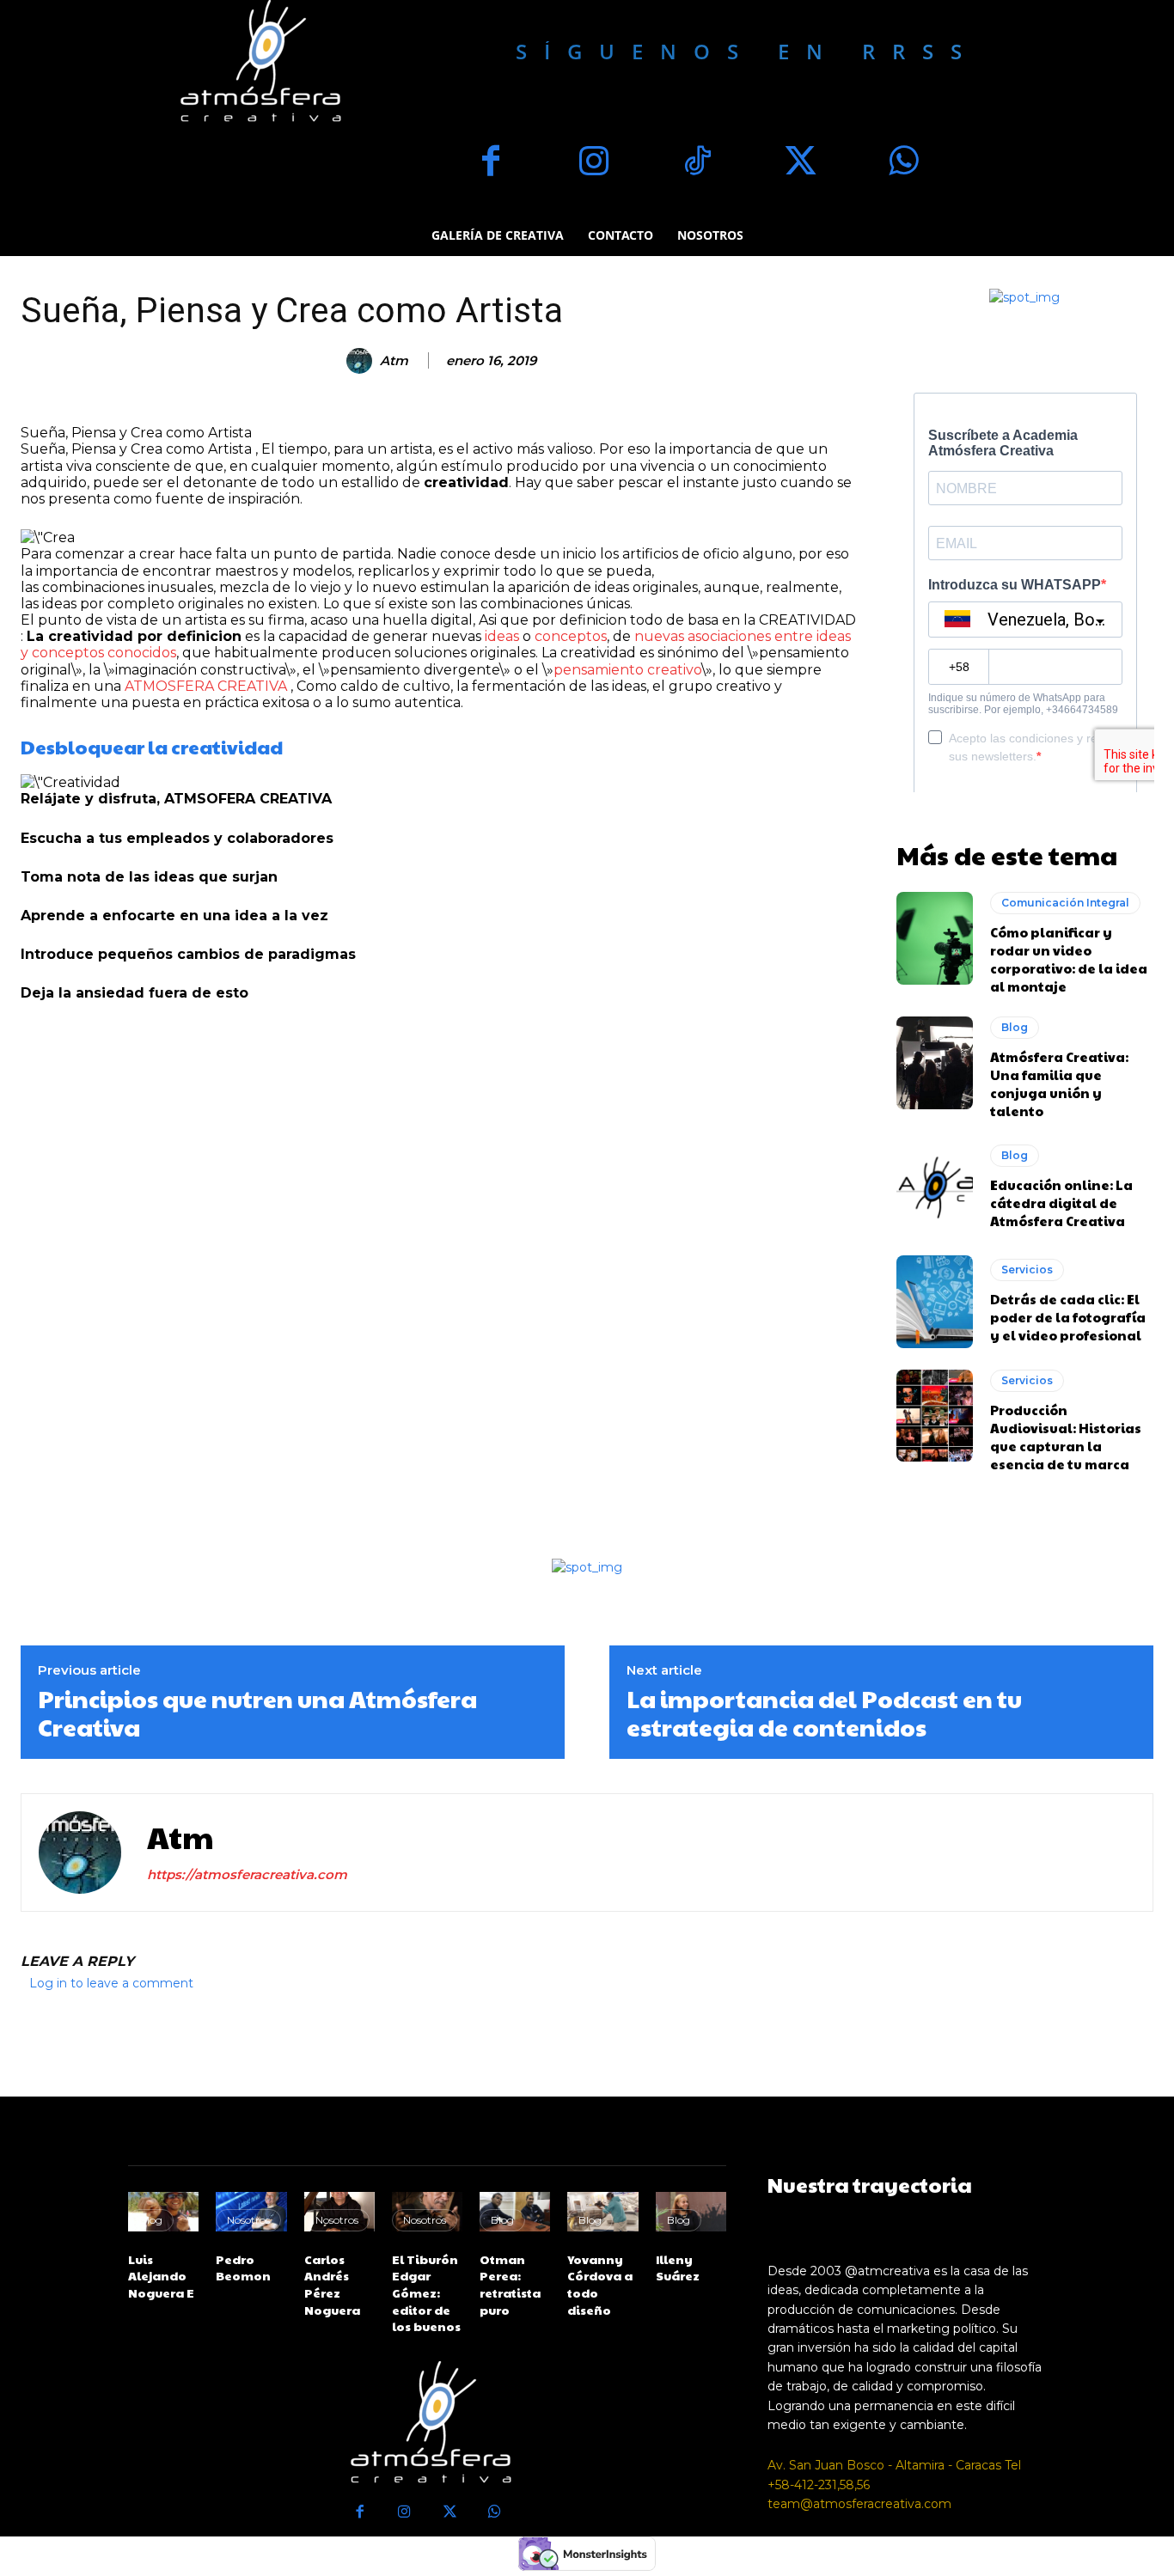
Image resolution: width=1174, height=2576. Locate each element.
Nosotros (248, 2220)
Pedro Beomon (243, 2268)
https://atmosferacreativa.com (247, 1874)
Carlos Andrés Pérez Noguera (332, 2284)
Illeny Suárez (678, 2268)
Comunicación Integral (1065, 903)
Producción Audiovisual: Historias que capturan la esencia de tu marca (1066, 1437)
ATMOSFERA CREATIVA (206, 686)
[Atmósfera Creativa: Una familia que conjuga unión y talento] (935, 1063)
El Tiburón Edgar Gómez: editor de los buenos (426, 2292)
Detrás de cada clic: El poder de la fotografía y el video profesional (1068, 1317)
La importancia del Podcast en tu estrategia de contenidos (824, 1713)
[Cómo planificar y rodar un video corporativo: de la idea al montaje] (935, 938)
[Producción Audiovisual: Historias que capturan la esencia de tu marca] (935, 1416)
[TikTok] (697, 163)
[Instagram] (594, 163)
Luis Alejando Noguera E (161, 2276)
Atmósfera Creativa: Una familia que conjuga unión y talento (1059, 1084)
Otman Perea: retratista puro (510, 2284)
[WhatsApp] (903, 163)
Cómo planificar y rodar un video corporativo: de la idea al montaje (1069, 959)
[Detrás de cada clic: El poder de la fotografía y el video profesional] (935, 1302)
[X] (800, 163)
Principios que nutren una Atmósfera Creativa (257, 1713)
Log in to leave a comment (111, 1983)
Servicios (1027, 1270)
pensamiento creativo (627, 670)
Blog (1015, 1027)
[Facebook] (491, 163)
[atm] (362, 361)
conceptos (571, 636)
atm (394, 361)
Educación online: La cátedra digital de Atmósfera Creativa (1061, 1203)
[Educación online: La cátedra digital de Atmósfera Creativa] (935, 1187)
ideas (502, 636)
